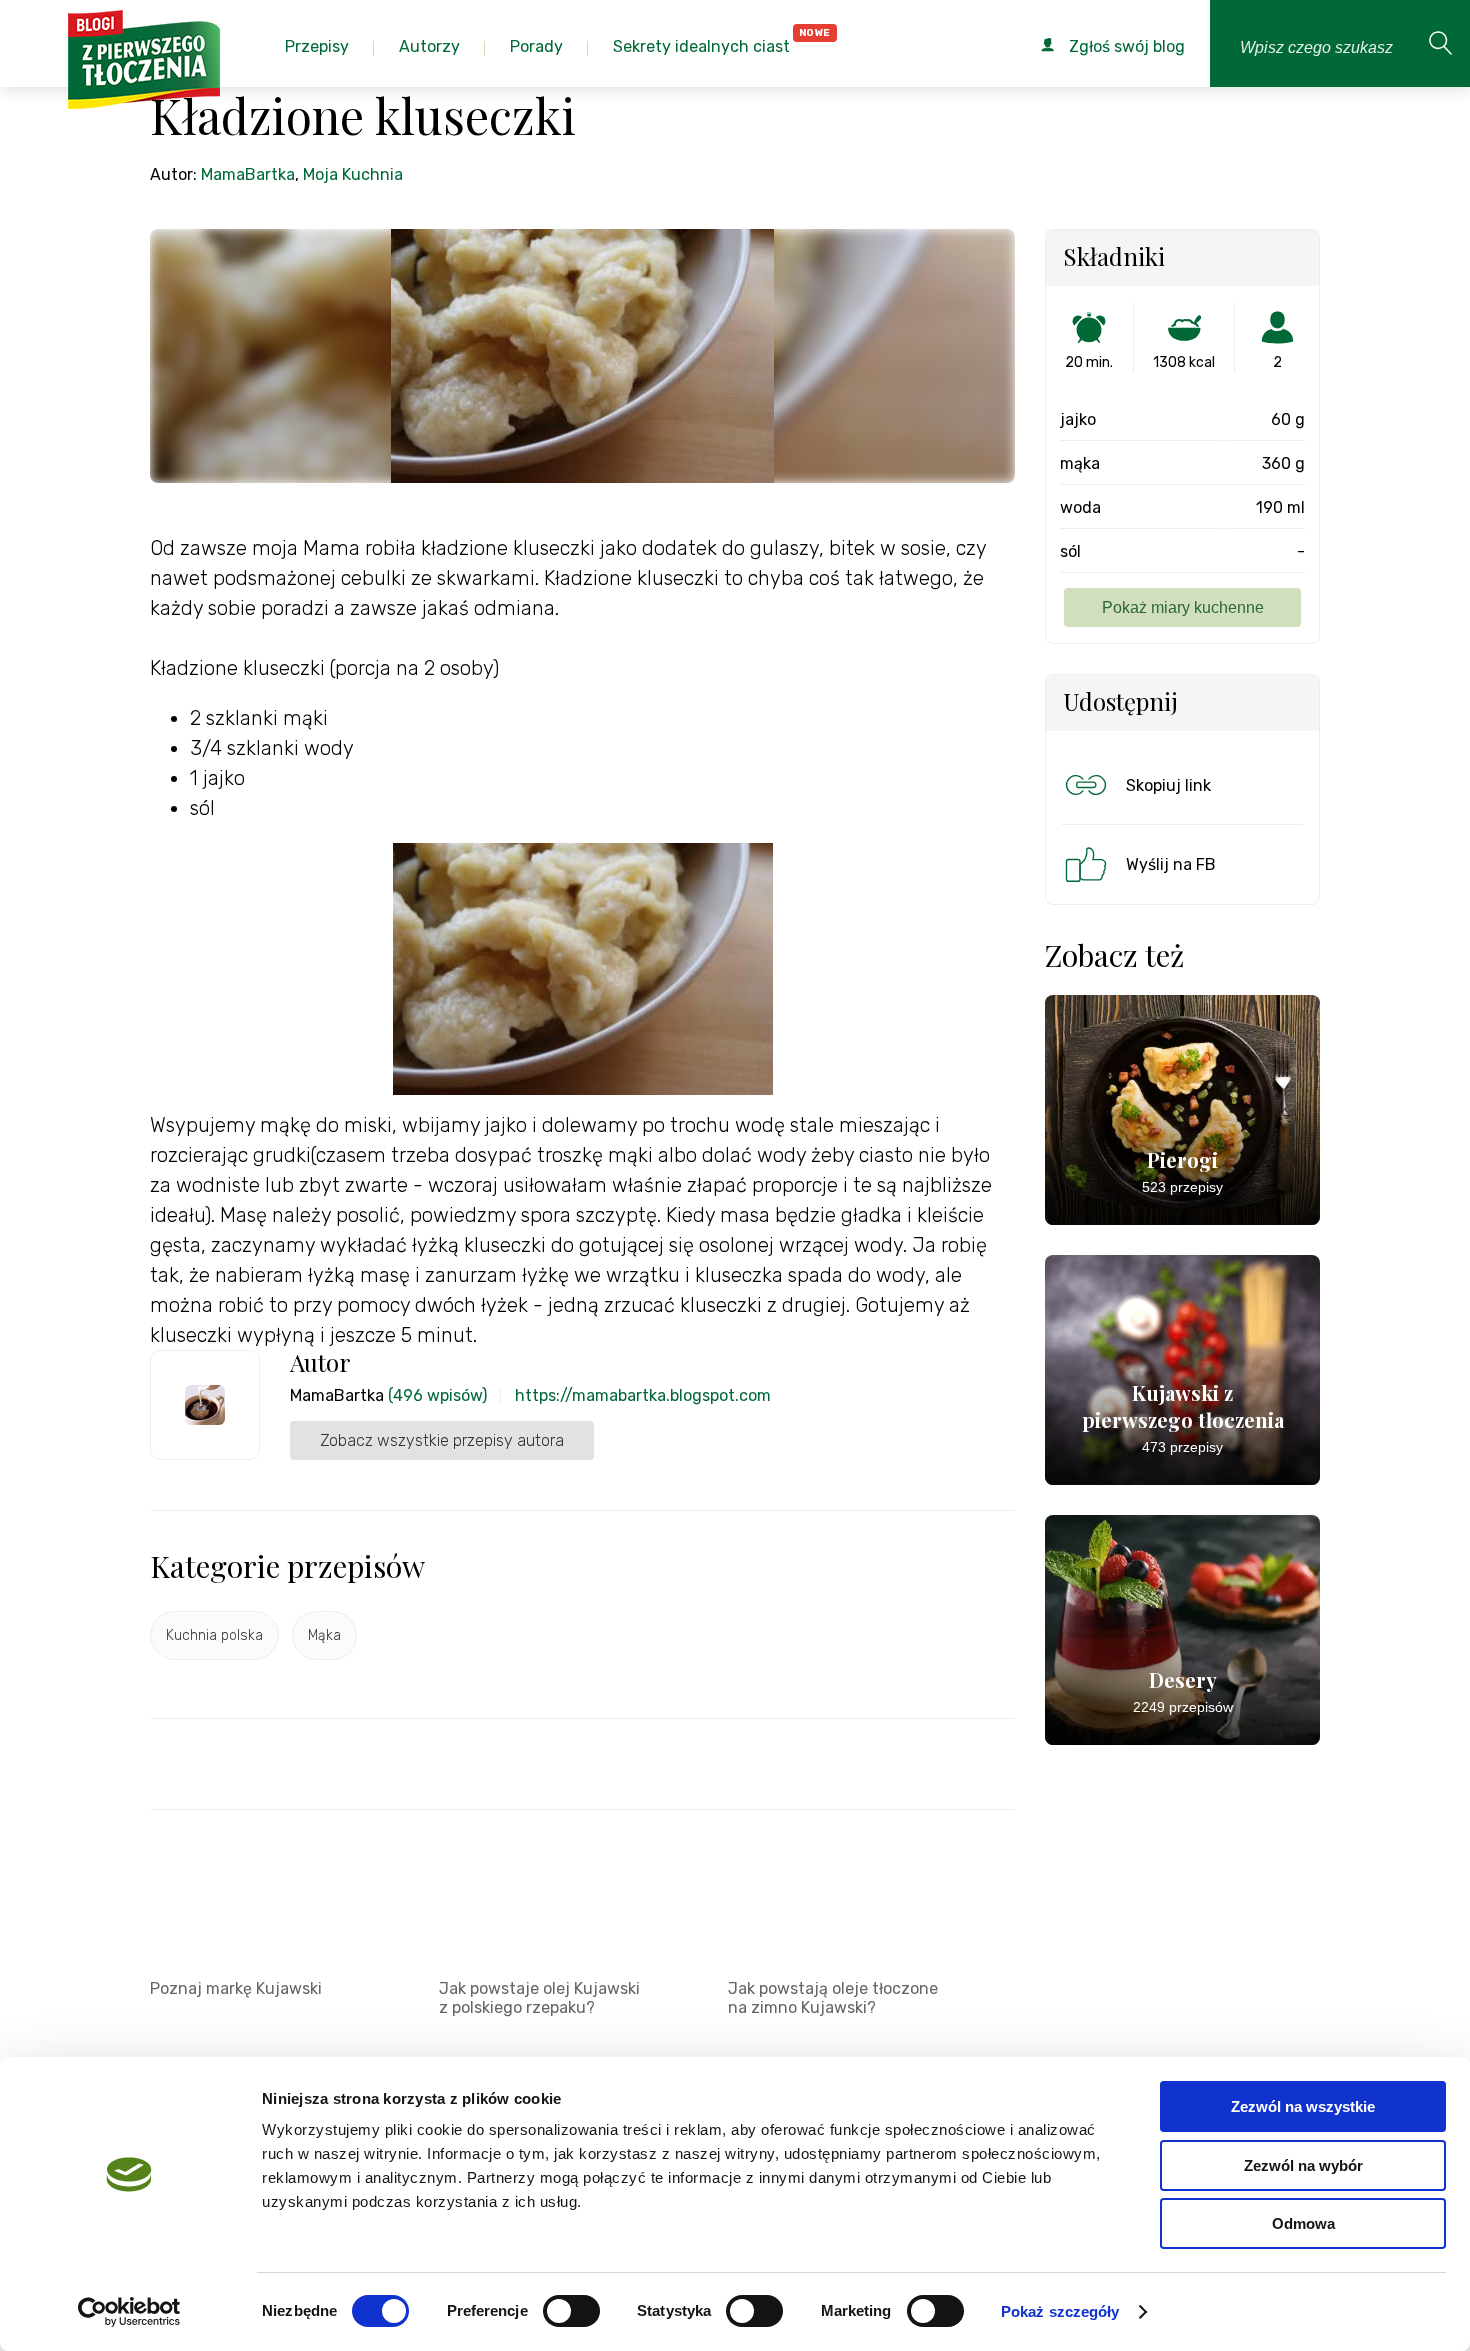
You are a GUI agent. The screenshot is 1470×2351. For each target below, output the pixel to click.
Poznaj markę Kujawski (236, 1988)
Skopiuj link (1168, 785)
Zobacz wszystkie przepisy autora (442, 1440)
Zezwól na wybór (1303, 2165)
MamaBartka (248, 174)
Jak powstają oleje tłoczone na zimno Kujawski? (833, 1998)
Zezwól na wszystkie (1303, 2106)
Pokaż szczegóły (1060, 2311)
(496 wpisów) (437, 1395)
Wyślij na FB (1171, 864)
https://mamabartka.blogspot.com (643, 1395)
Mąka (324, 1635)
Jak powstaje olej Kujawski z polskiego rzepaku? (539, 1998)
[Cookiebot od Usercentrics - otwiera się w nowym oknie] (129, 2312)
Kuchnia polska (214, 1635)
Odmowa (1303, 2223)
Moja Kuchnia (353, 174)
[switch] (571, 2311)
